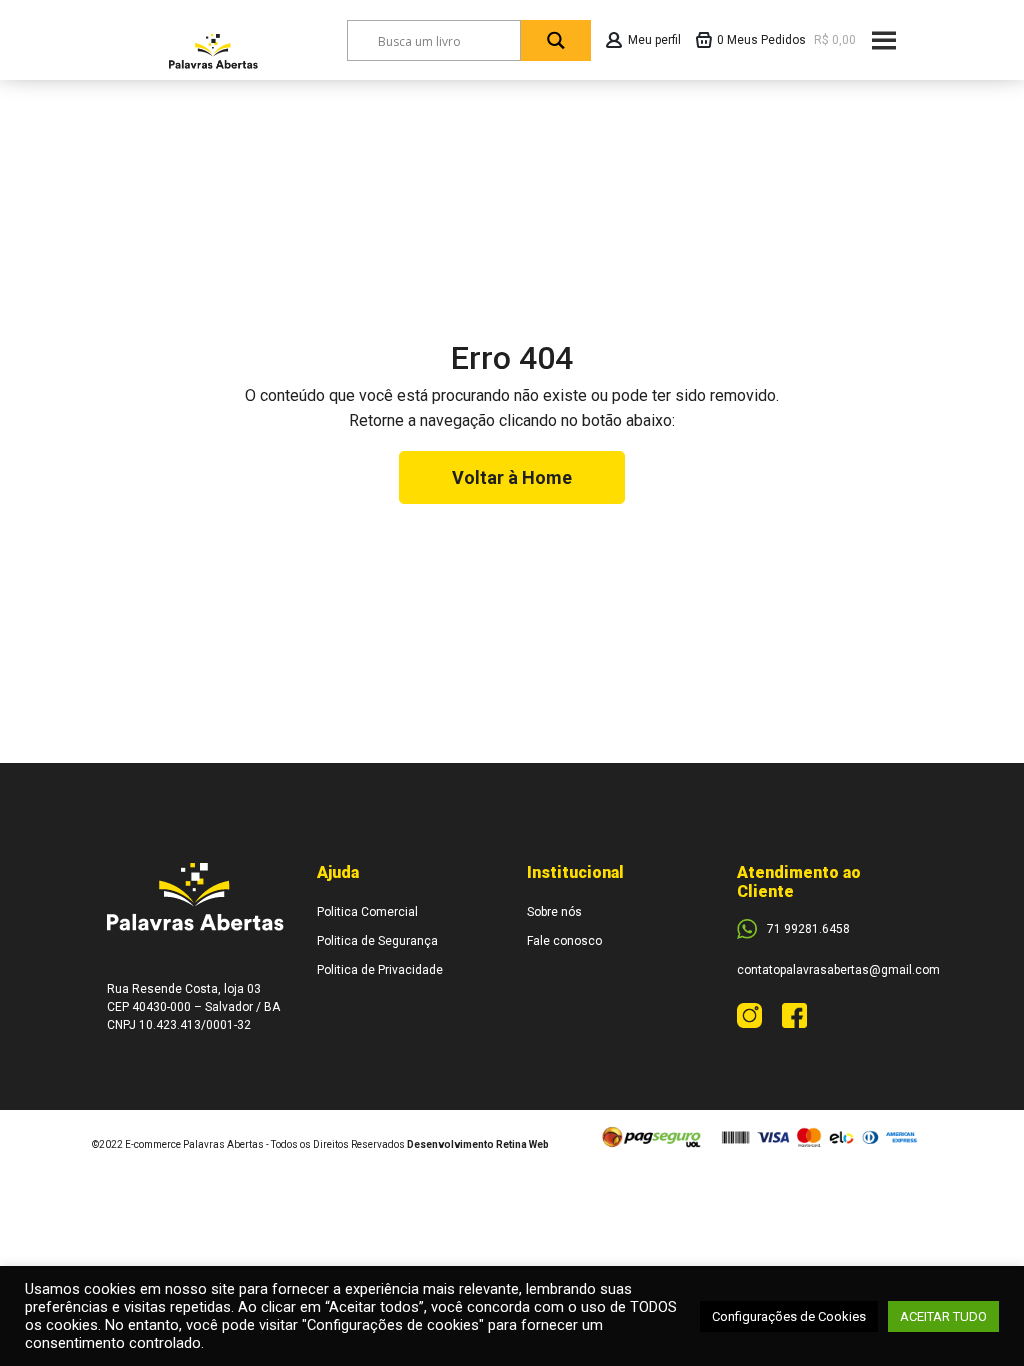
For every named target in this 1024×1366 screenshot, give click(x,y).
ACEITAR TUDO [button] (943, 1316)
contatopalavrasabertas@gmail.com (838, 970)
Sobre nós (554, 912)
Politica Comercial (367, 912)
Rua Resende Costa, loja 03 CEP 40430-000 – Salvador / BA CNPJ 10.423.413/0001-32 (193, 1007)
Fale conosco (564, 941)
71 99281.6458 (808, 929)
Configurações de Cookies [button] (789, 1316)
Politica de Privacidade (380, 970)
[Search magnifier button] (556, 40)
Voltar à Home (512, 477)
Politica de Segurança (377, 941)
